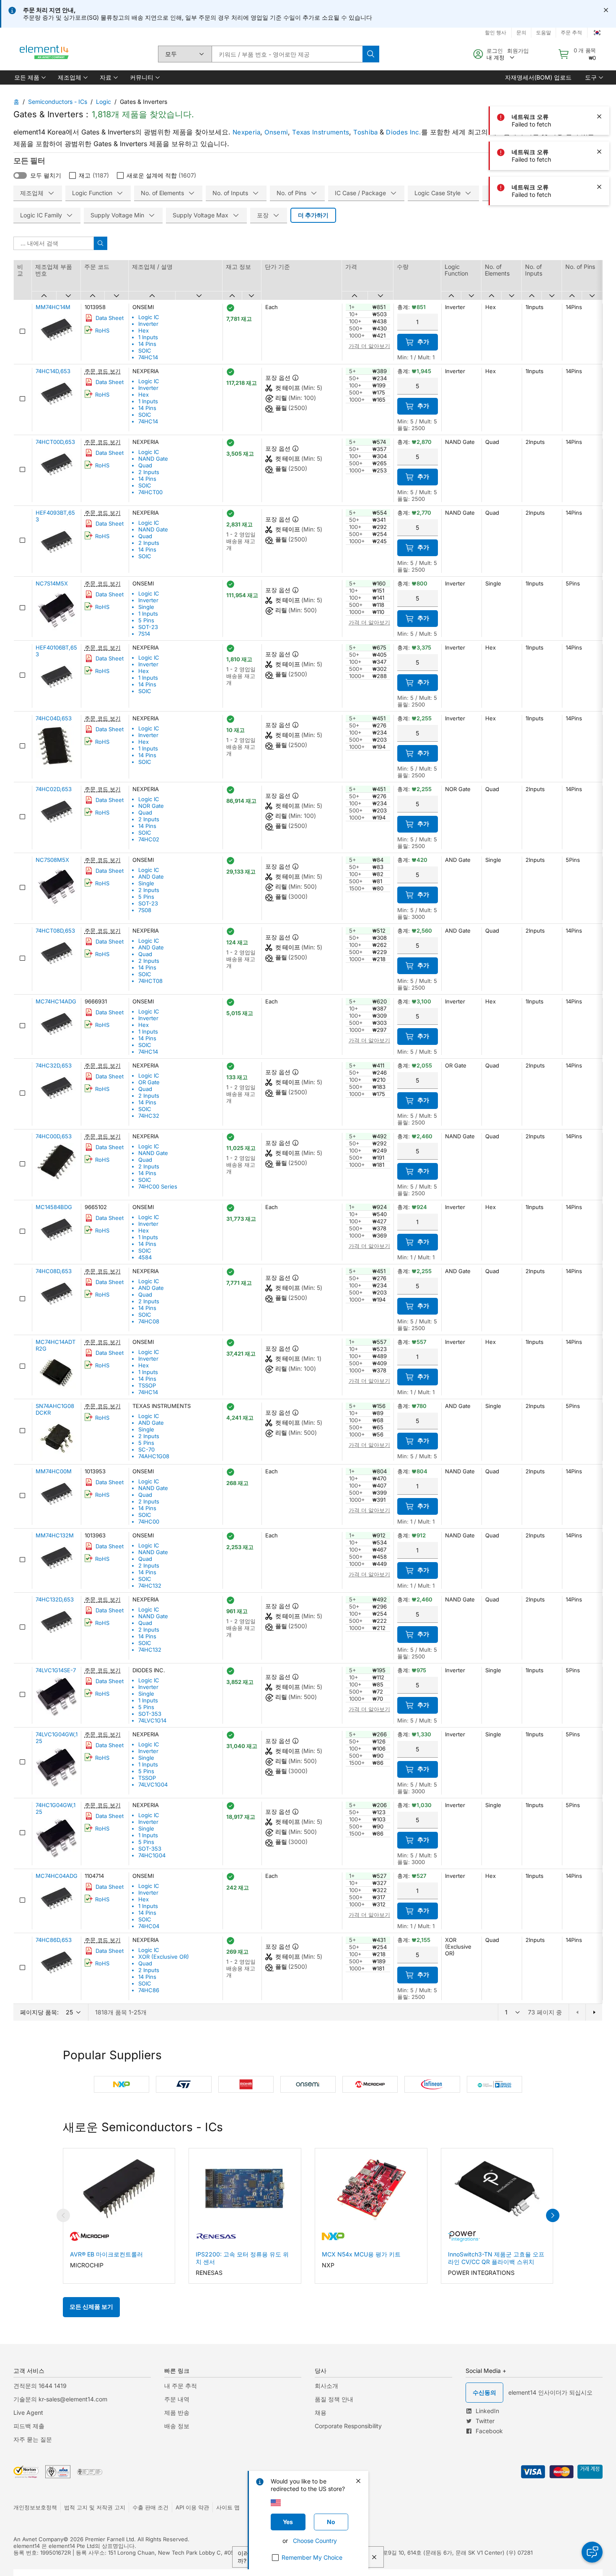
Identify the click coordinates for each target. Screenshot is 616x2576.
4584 (145, 1257)
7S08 (145, 910)
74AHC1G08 (154, 1456)
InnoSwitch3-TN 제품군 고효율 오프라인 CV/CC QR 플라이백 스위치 (496, 2258)
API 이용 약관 (192, 2507)
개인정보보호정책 (35, 2507)
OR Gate (149, 1082)
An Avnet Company (38, 2539)
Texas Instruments (321, 132)
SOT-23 (148, 627)
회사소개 (326, 2386)
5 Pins (146, 620)
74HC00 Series (158, 1186)
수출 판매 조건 (150, 2507)
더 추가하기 (313, 215)
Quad (145, 465)
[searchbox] (287, 54)
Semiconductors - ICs (58, 102)
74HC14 (148, 357)
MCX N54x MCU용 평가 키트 (361, 2254)
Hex (144, 330)
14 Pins (147, 344)
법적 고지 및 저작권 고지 (95, 2507)
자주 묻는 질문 (33, 2439)
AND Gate (151, 877)
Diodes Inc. (403, 132)
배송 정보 (177, 2426)
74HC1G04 (152, 1855)
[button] (29, 77)
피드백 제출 (29, 2426)
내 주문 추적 (181, 2386)
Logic (104, 102)
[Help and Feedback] (592, 2552)
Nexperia (246, 132)
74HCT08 (150, 981)
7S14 (144, 634)
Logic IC (149, 317)
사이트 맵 (228, 2507)
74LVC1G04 (153, 1784)
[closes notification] (606, 10)
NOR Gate (151, 806)
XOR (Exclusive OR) (164, 1957)
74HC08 (149, 1321)
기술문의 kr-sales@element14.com (60, 2399)
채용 (321, 2412)
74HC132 (150, 1586)
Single (146, 607)
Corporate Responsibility (348, 2426)
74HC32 (149, 1116)
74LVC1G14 (152, 1720)
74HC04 (149, 1926)
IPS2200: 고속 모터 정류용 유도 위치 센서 (242, 2258)
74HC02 (149, 839)
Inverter (148, 324)
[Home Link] (44, 54)
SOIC (145, 351)
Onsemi (276, 132)
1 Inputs (148, 337)
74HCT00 (150, 492)
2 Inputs (149, 472)
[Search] (371, 54)
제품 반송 (177, 2412)
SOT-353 (150, 1714)
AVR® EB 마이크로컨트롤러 (106, 2254)
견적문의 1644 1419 (40, 2386)
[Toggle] (20, 175)
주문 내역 (177, 2399)
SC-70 (146, 1449)
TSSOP (147, 1385)
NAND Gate (153, 459)
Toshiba (365, 132)
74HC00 (149, 1521)
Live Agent (28, 2412)
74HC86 (149, 1990)
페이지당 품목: (39, 2012)
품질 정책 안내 (334, 2399)
